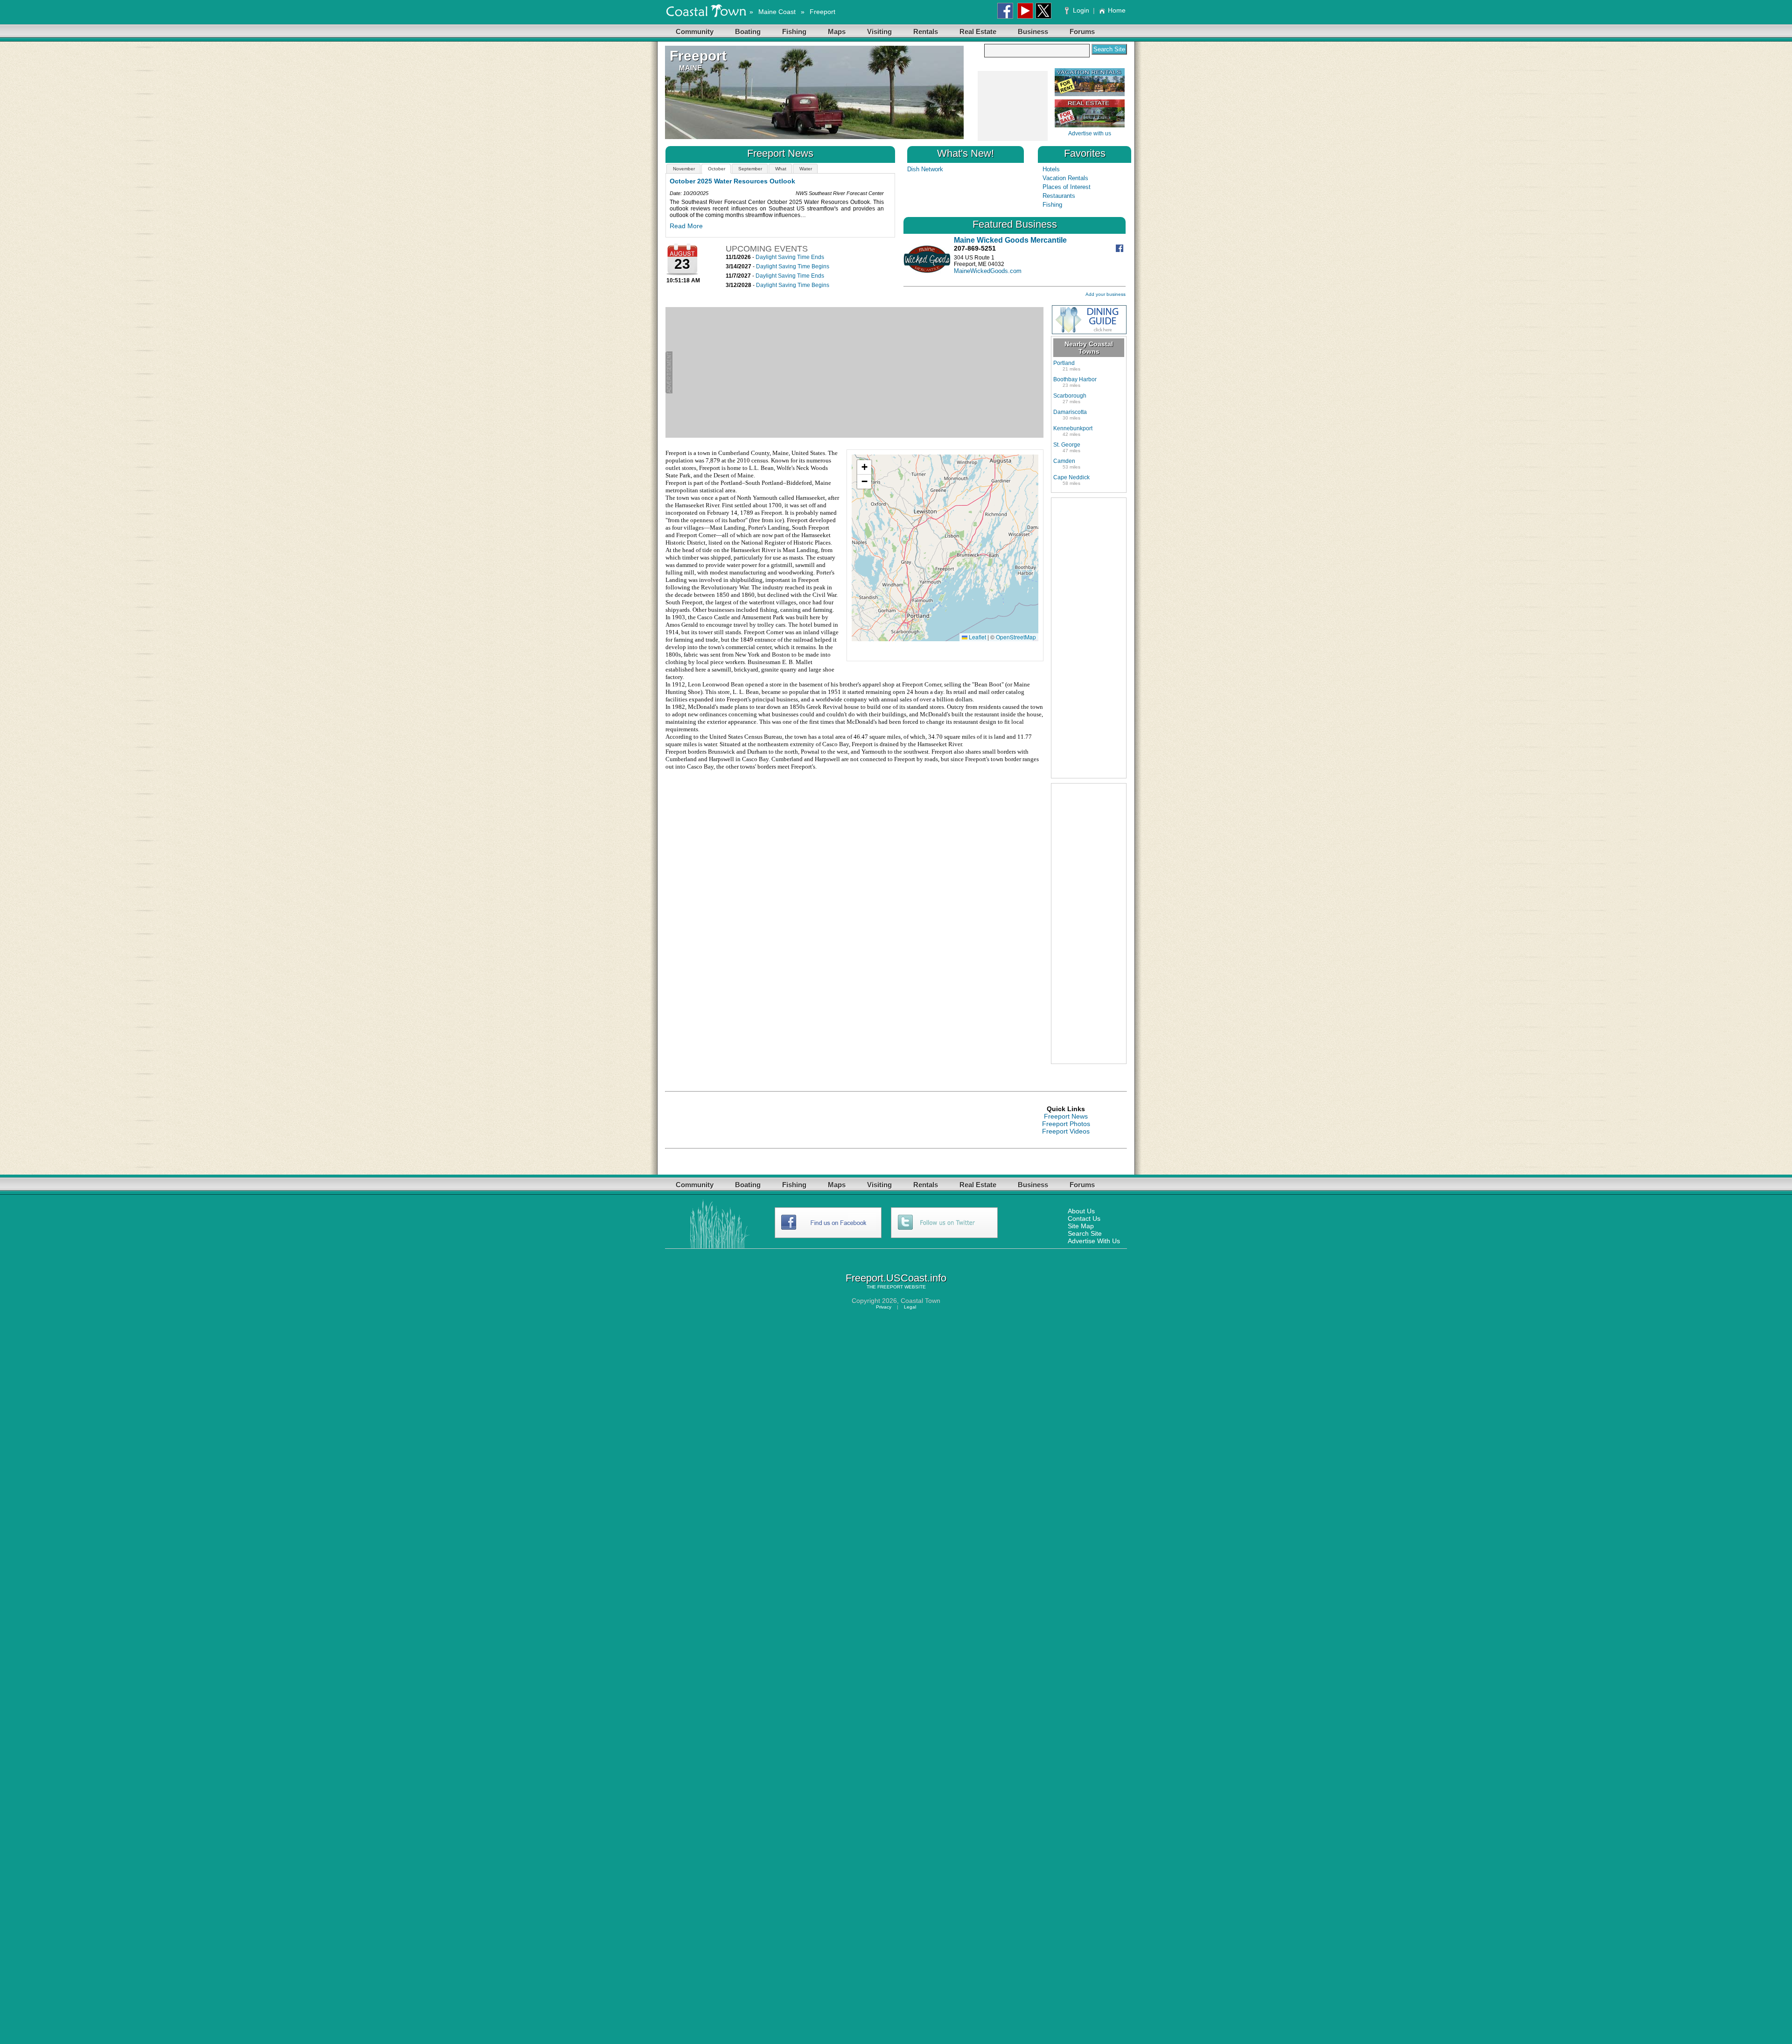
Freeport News (1066, 1116)
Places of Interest (1067, 187)
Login (1081, 10)
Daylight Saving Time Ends (790, 257)
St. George (1067, 445)
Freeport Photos (1066, 1124)
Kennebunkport (1073, 428)
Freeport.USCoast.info (896, 1278)
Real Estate (978, 31)
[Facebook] (1121, 250)
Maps (837, 31)
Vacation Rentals (1065, 178)
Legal (910, 1307)
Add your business (1106, 294)
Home (1117, 10)
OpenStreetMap (1016, 637)
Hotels (1051, 169)
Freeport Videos (1066, 1131)
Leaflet (977, 637)
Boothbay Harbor (1075, 379)
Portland (1064, 363)
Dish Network (925, 169)
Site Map (1081, 1226)
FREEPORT (890, 1287)
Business (1033, 31)
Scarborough (1070, 396)
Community (695, 31)
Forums (1082, 31)
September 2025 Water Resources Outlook (737, 181)
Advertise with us (1090, 133)
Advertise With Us (1094, 1241)
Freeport (822, 12)
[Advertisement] (1012, 107)
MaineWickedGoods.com (988, 271)
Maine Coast (777, 12)
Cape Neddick (1071, 477)
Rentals (926, 31)
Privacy (884, 1307)
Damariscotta (1070, 412)
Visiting (879, 31)
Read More (686, 226)
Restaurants (1059, 196)
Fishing (794, 31)
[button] (864, 467)
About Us (1081, 1211)
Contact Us (1084, 1218)
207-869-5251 (975, 248)
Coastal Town (920, 1301)
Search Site (1085, 1233)
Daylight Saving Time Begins (793, 266)
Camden (1064, 461)
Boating (748, 31)
